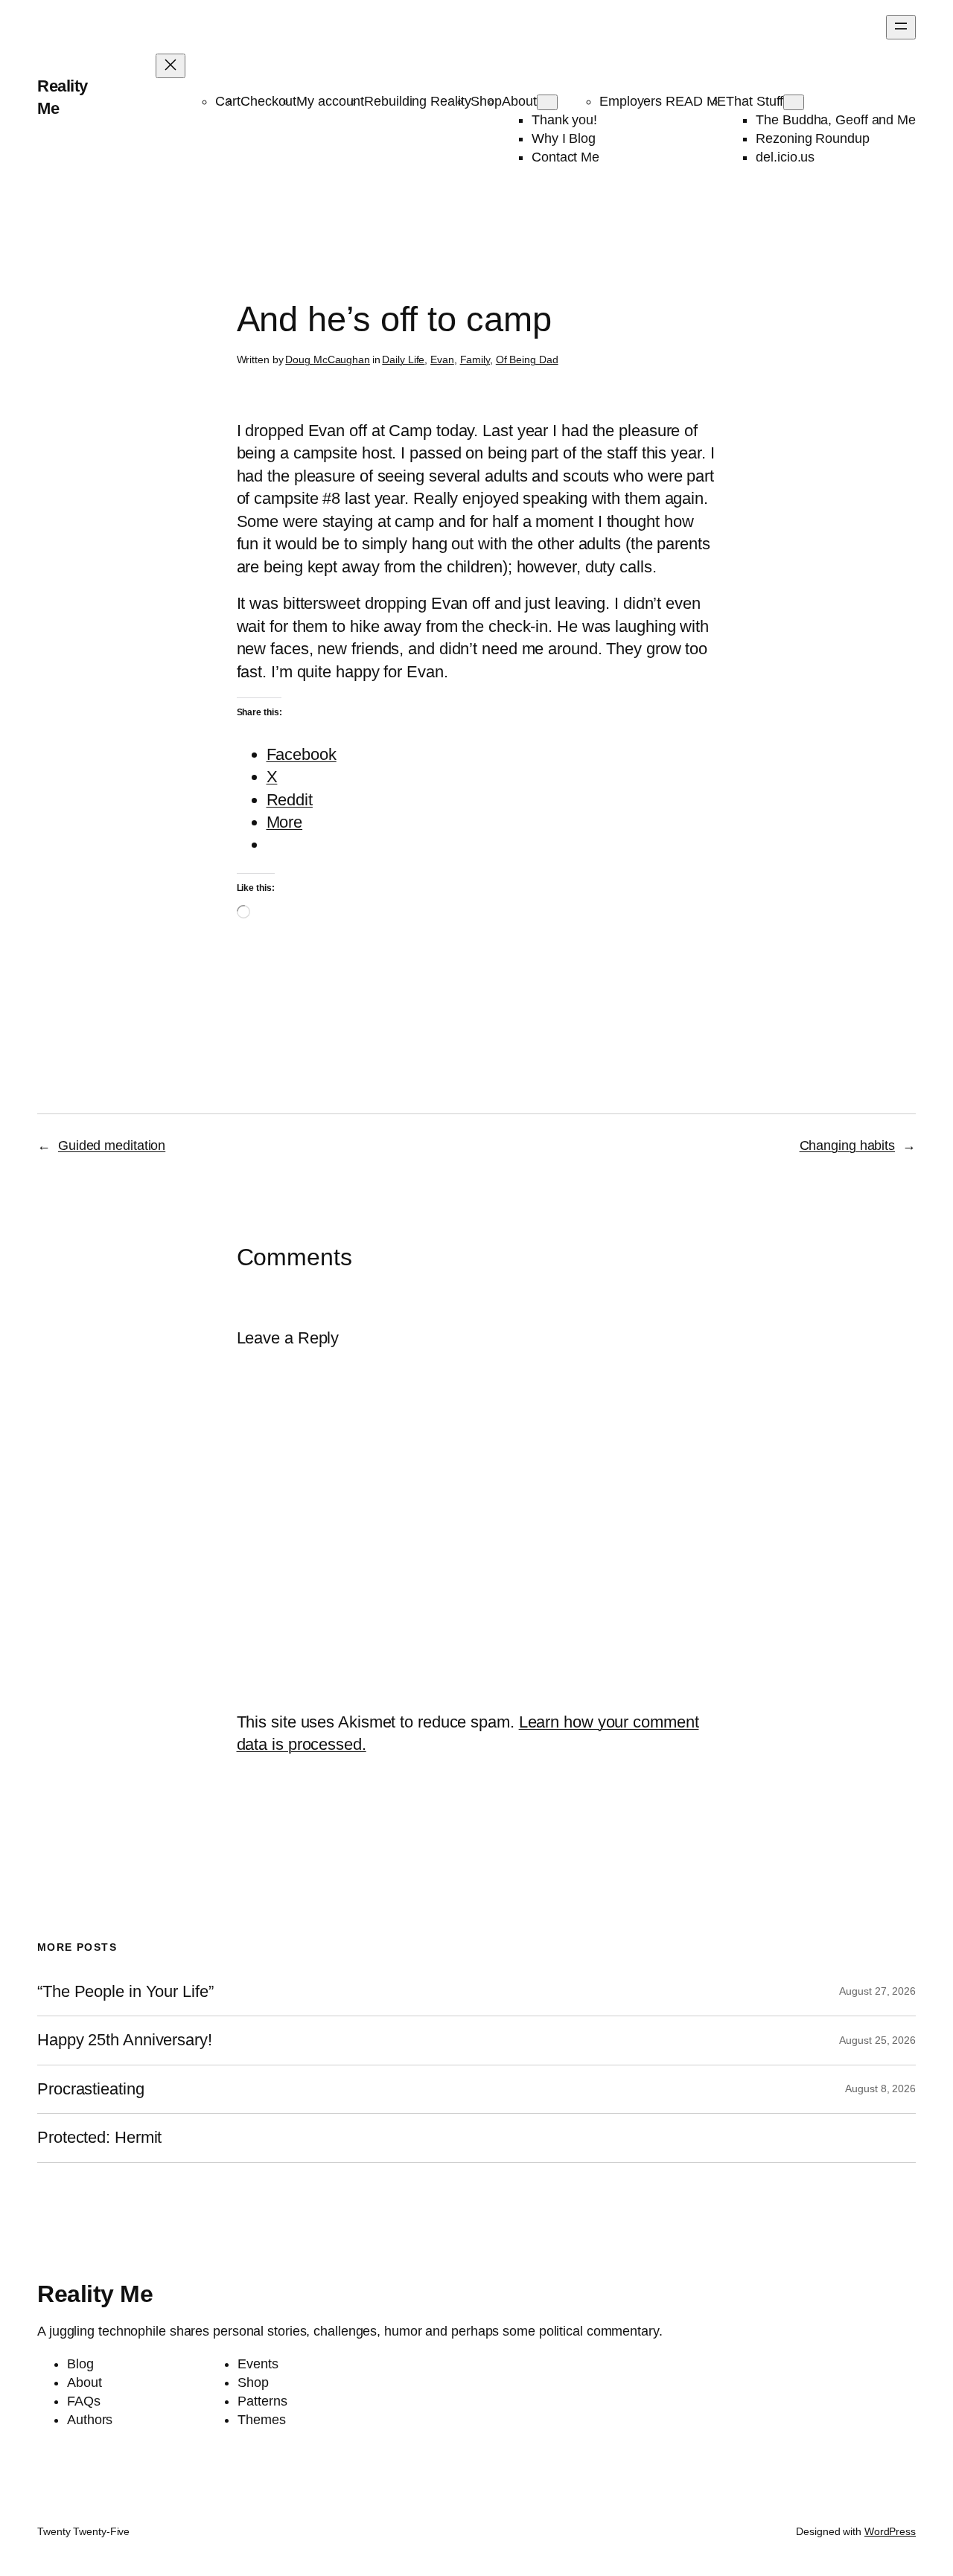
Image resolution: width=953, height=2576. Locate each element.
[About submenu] (547, 102)
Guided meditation (112, 1145)
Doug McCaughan (328, 359)
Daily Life (403, 359)
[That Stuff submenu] (794, 102)
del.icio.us (785, 157)
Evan (442, 359)
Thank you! (564, 120)
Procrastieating (91, 2089)
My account (330, 101)
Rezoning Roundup (812, 138)
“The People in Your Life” (127, 1992)
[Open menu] (901, 27)
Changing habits (848, 1145)
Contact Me (565, 157)
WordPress (890, 2531)
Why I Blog (564, 138)
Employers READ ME (663, 101)
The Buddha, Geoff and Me (836, 120)
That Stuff (755, 101)
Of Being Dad (527, 359)
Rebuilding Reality (417, 101)
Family (475, 359)
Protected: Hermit (99, 2138)
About (519, 101)
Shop (486, 101)
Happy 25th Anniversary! (125, 2040)
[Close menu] (170, 66)
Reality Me (95, 2294)
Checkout (268, 101)
